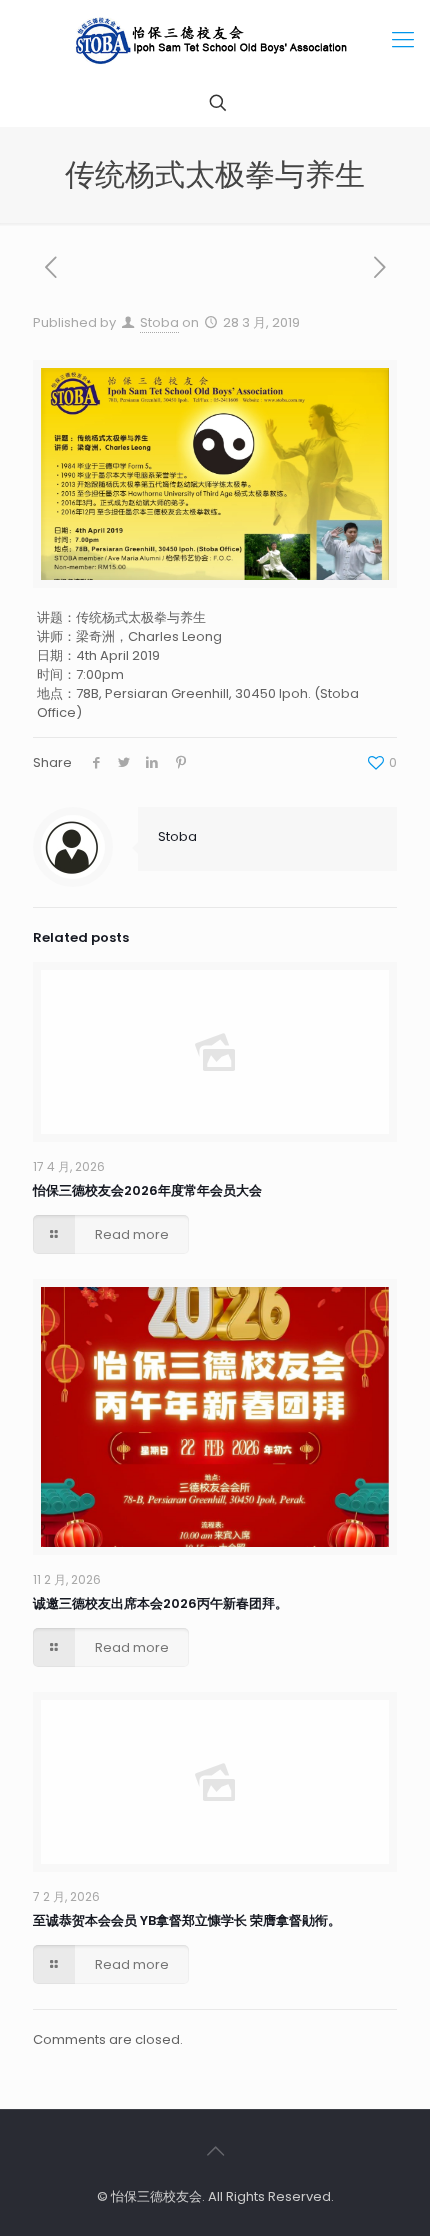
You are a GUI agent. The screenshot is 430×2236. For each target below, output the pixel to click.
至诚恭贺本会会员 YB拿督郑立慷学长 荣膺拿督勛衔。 (187, 1920)
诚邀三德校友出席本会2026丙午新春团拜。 (160, 1603)
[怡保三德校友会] (215, 40)
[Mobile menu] (403, 40)
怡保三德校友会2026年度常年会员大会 (147, 1190)
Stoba (159, 322)
